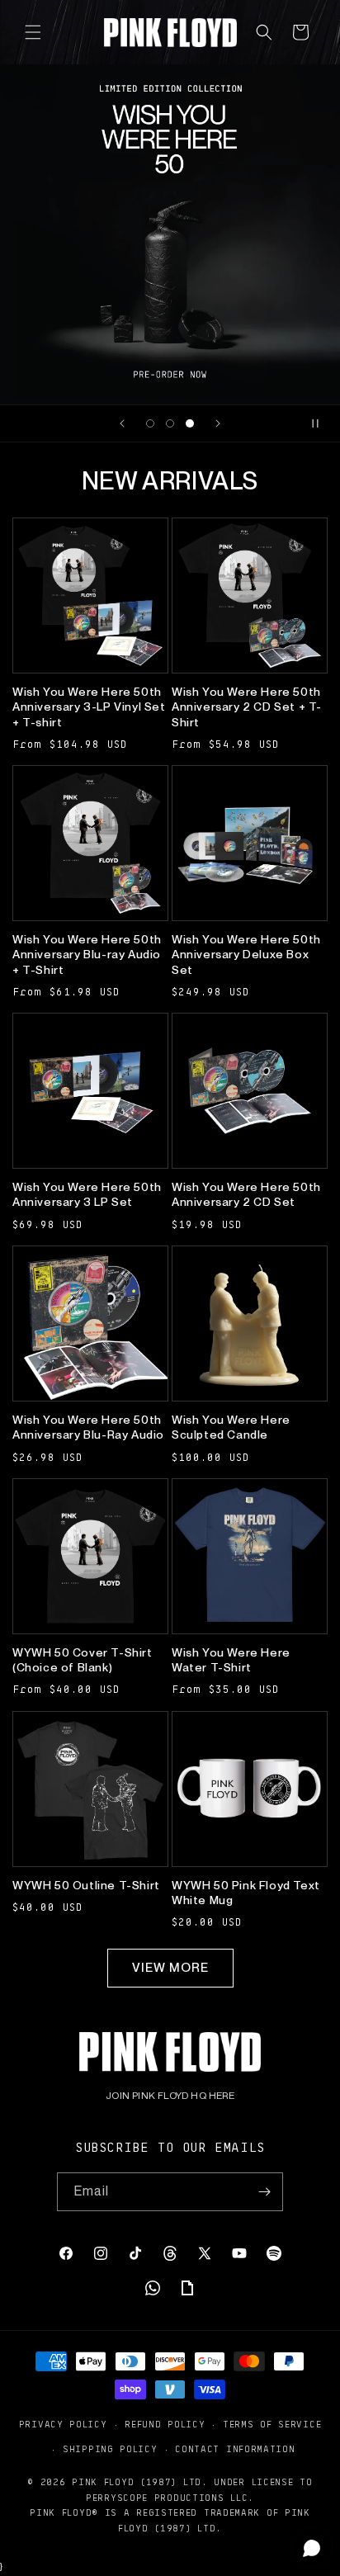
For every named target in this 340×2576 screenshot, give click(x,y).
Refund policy (165, 2424)
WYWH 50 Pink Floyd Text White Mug (246, 1893)
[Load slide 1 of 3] (150, 423)
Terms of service (272, 2424)
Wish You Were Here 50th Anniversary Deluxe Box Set (246, 954)
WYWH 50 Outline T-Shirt (86, 1885)
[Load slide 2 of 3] (170, 423)
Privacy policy (63, 2424)
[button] (33, 32)
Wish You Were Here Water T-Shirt (231, 1660)
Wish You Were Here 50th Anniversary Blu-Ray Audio (88, 1427)
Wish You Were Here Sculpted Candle (231, 1427)
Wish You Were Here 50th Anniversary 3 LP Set (87, 1194)
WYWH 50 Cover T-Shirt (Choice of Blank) (83, 1660)
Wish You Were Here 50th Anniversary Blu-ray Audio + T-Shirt (87, 954)
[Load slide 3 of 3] (190, 423)
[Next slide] (218, 423)
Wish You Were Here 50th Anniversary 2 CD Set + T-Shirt (247, 707)
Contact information (235, 2448)
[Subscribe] (264, 2192)
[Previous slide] (122, 423)
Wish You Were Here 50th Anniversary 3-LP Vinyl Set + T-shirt (89, 707)
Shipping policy (110, 2448)
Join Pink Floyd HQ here (170, 2096)
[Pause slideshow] (322, 423)
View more (170, 1968)
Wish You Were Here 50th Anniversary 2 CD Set (246, 1194)
